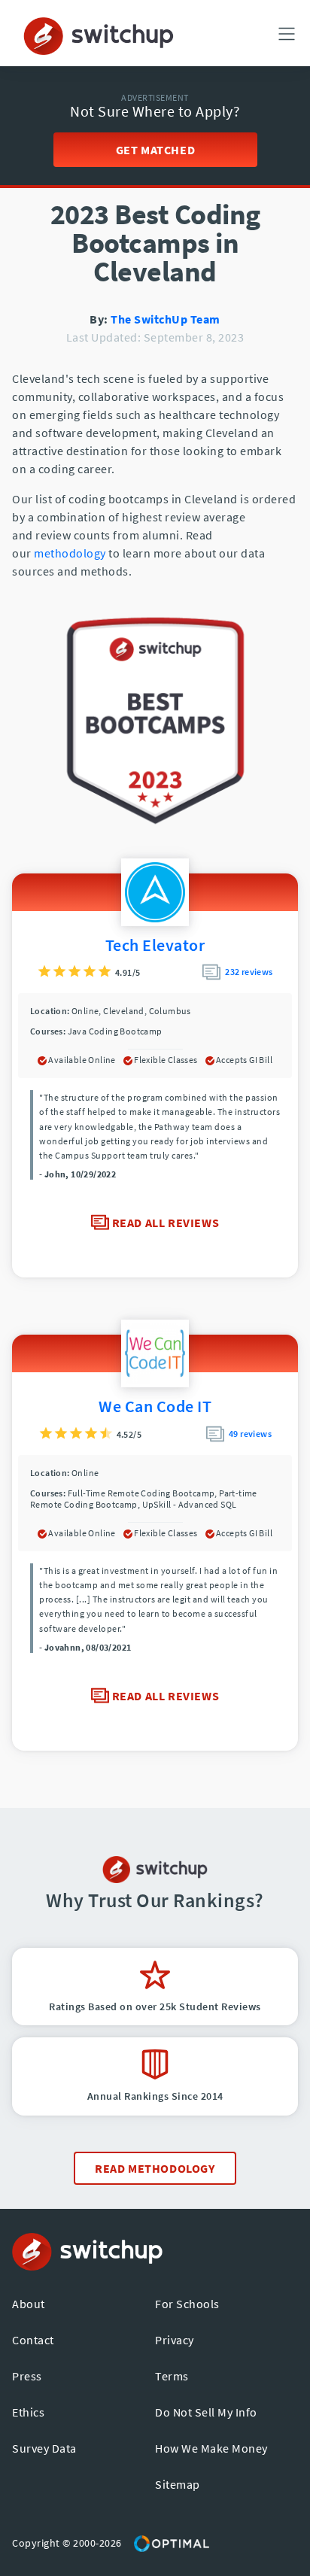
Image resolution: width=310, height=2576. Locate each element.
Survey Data (44, 2448)
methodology (70, 553)
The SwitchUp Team (166, 319)
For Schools (187, 2304)
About (29, 2304)
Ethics (28, 2412)
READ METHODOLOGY (155, 2168)
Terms (172, 2376)
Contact (33, 2340)
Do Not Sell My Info (206, 2412)
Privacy (175, 2340)
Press (27, 2376)
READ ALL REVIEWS (164, 1223)
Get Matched (155, 150)
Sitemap (178, 2484)
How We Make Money (211, 2448)
